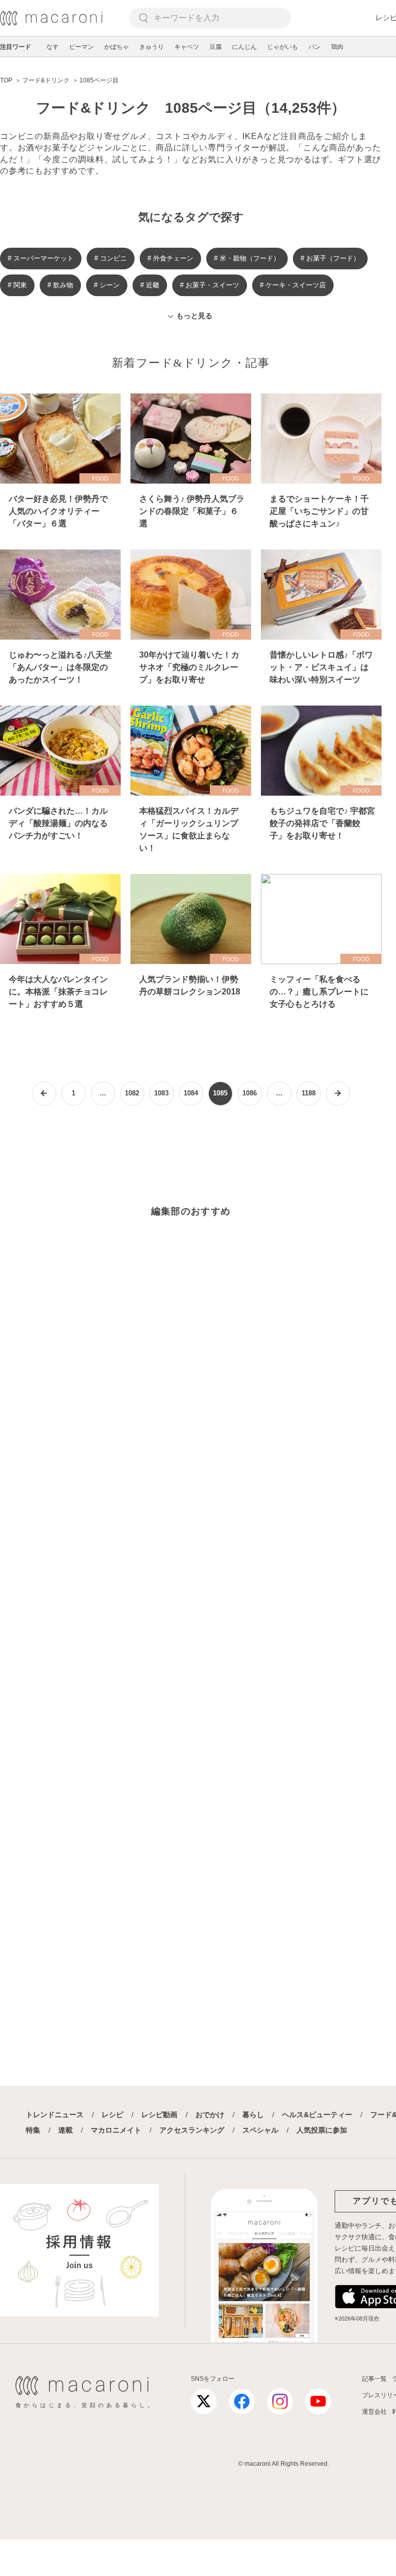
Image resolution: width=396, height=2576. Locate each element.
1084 (191, 1093)
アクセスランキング (192, 2130)
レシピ (112, 2115)
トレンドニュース (55, 2115)
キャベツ (187, 47)
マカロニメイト (116, 2130)
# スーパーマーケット (41, 258)
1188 (309, 1093)
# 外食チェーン (170, 258)
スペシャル (260, 2130)
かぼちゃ (117, 47)
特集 (33, 2130)
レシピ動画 (159, 2115)
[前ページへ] (44, 1094)
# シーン (107, 285)
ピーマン (81, 47)
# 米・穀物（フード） (247, 258)
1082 (132, 1093)
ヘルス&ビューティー (317, 2115)
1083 (161, 1093)
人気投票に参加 (322, 2130)
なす (53, 47)
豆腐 (216, 47)
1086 (250, 1093)
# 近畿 (150, 285)
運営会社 (374, 2412)
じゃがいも (283, 47)
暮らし (253, 2115)
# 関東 (17, 285)
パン (315, 47)
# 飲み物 (60, 285)
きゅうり (152, 47)
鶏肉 (337, 47)
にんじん (244, 47)
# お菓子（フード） (330, 258)
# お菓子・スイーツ (210, 285)
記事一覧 (374, 2379)
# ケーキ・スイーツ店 (293, 285)
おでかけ (210, 2115)
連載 (65, 2130)
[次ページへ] (338, 1094)
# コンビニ (111, 258)
